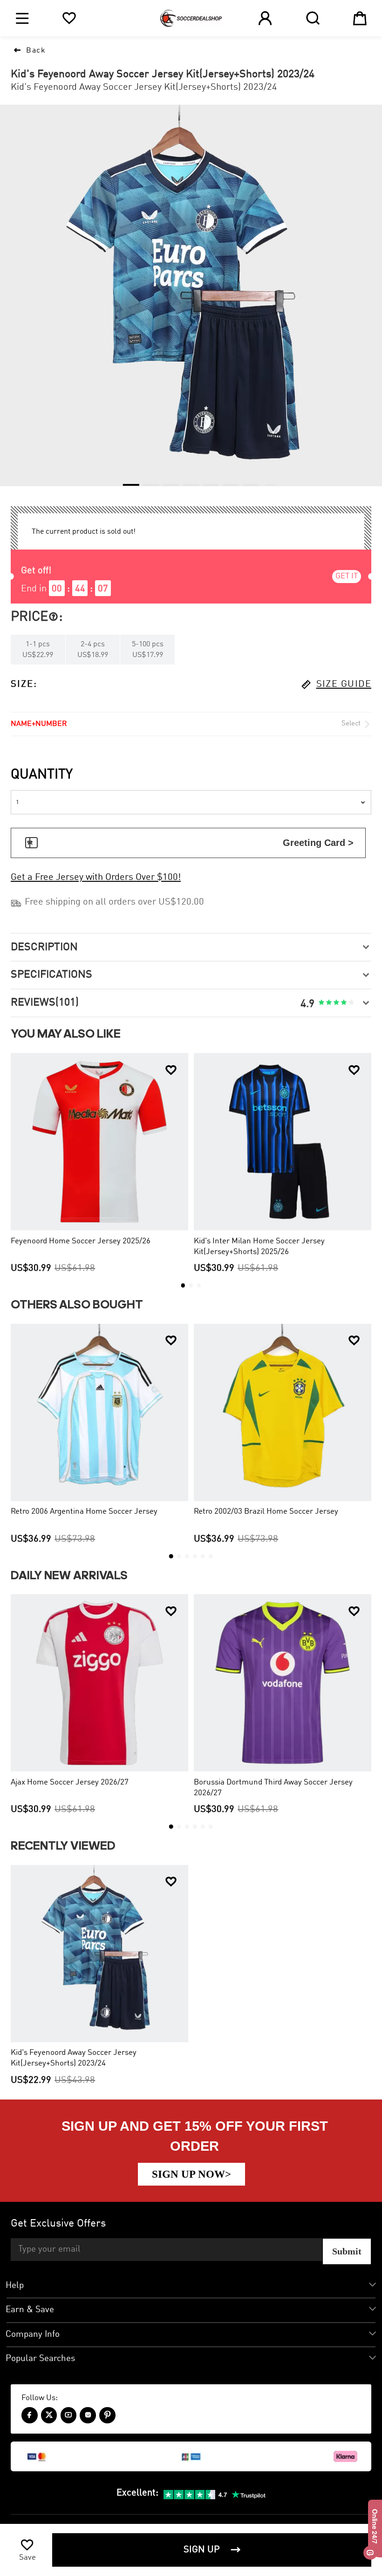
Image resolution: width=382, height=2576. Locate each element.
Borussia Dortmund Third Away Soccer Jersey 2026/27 (273, 1788)
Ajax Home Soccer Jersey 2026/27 (70, 1782)
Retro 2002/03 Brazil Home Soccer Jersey (266, 1512)
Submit (347, 2251)
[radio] (321, 1003)
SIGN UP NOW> (191, 2174)
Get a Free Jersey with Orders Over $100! (96, 878)
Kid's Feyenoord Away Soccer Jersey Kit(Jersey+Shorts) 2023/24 (74, 2058)
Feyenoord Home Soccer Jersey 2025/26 (81, 1241)
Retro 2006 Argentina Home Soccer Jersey (84, 1512)
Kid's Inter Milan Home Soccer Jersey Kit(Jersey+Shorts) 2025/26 (259, 1247)
